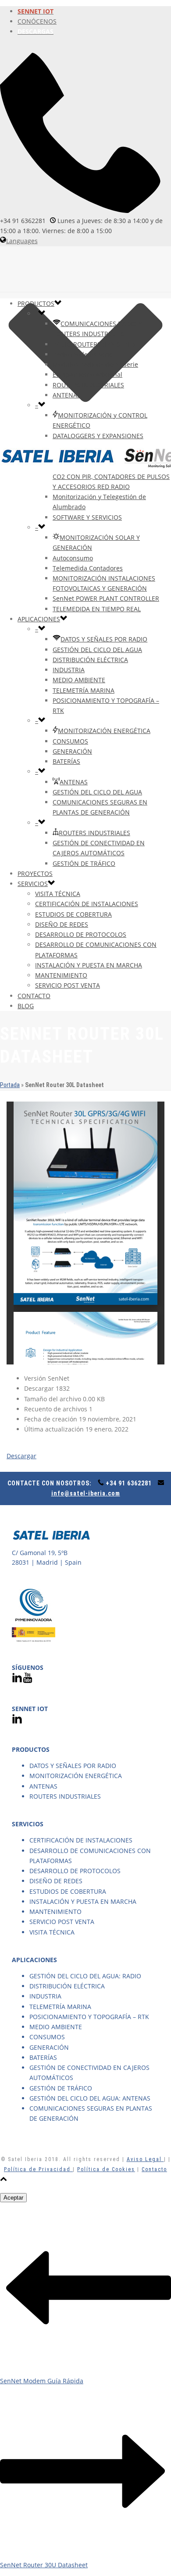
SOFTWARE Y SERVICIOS (87, 517)
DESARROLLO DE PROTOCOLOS (81, 934)
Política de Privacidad (38, 2169)
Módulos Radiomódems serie (95, 364)
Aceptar (13, 2198)
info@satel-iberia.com (86, 1493)
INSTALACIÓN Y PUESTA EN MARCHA (89, 965)
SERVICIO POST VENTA (68, 985)
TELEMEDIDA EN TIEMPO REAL (97, 609)
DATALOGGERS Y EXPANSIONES (98, 436)
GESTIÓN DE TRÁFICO (84, 863)
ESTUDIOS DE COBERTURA (73, 914)
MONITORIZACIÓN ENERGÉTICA (104, 731)
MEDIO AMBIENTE (79, 680)
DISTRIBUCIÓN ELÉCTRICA (90, 660)
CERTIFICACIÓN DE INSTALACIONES (87, 904)
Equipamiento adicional (87, 374)
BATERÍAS (66, 761)
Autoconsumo (73, 558)
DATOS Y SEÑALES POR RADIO (104, 639)
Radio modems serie (83, 354)
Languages (22, 241)
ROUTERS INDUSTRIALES (88, 385)
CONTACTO (34, 996)
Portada (10, 1085)
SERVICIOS (33, 884)
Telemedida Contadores (88, 568)
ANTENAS (67, 395)
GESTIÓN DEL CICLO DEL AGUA (97, 650)
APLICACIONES (39, 619)
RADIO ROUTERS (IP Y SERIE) (94, 344)
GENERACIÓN (72, 751)
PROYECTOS (35, 873)
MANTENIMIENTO (61, 975)
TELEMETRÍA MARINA (84, 690)
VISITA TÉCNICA (58, 894)
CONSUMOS (70, 741)
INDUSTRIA (69, 670)
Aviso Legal (145, 2159)
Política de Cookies (106, 2169)
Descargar (21, 1456)
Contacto (154, 2169)
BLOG (26, 1006)
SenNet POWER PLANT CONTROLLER (106, 598)
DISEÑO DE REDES (62, 924)
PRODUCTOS (36, 303)
